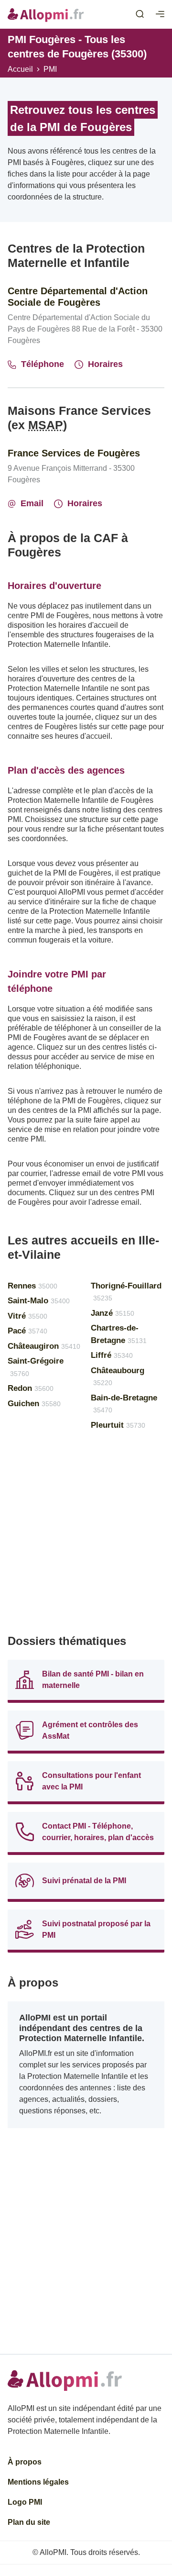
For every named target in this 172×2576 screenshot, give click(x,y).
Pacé (27, 1331)
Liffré (112, 1355)
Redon (31, 1388)
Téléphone (43, 364)
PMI (50, 69)
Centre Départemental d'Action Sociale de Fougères (78, 297)
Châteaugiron (44, 1346)
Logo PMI (25, 2502)
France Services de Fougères (74, 453)
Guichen (34, 1404)
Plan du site (29, 2522)
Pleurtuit (118, 1425)
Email (32, 503)
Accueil (20, 69)
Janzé (113, 1313)
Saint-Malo (39, 1301)
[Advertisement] (86, 1536)
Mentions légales (38, 2482)
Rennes (32, 1286)
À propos (25, 2462)
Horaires (105, 364)
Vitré (27, 1316)
